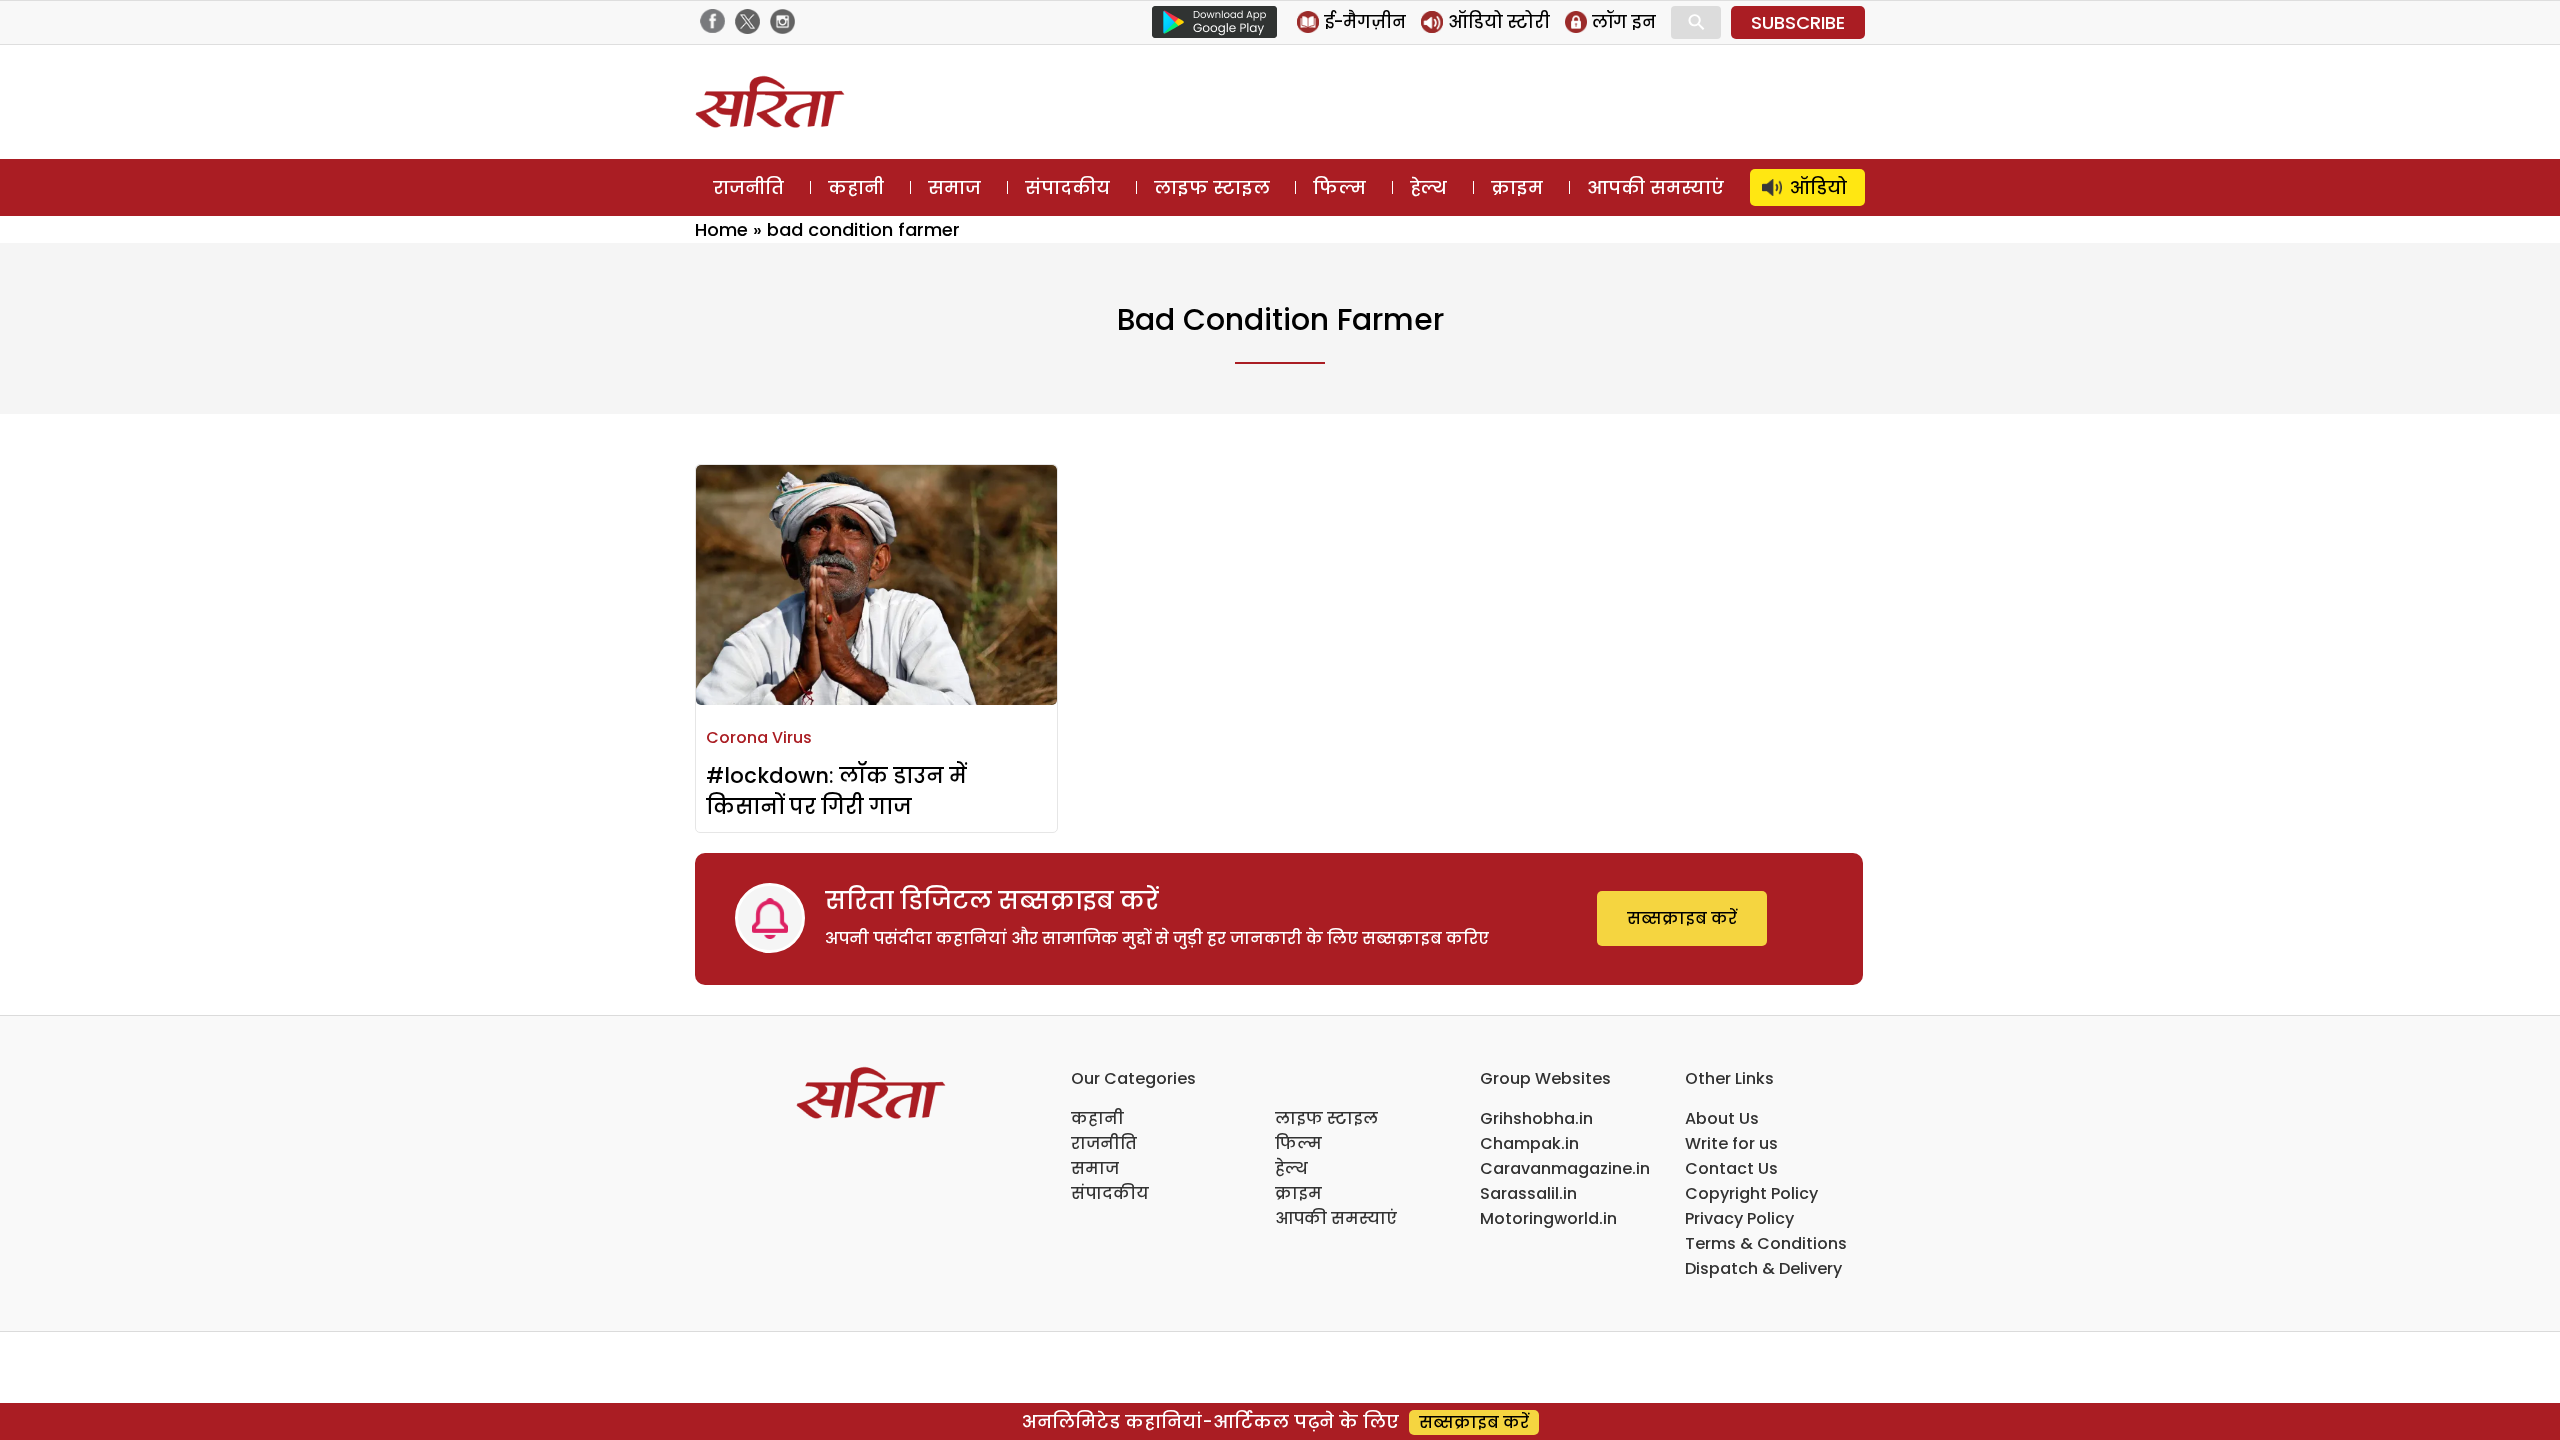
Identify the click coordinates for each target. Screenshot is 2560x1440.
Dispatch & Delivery (1763, 1268)
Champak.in (1529, 1143)
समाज (954, 187)
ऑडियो (1818, 187)
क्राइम (1517, 187)
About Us (1722, 1118)
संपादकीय (1067, 187)
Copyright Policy (1751, 1193)
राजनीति (748, 187)
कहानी (856, 187)
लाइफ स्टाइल (1212, 187)
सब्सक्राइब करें (1682, 918)
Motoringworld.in (1548, 1218)
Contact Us (1731, 1168)
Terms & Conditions (1766, 1243)
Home (721, 229)
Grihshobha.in (1536, 1118)
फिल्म (1339, 187)
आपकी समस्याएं (1655, 187)
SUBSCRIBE (1798, 22)
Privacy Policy (1739, 1218)
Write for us (1731, 1143)
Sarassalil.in (1528, 1193)
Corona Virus (759, 737)
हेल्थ (1428, 187)
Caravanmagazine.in (1565, 1168)
